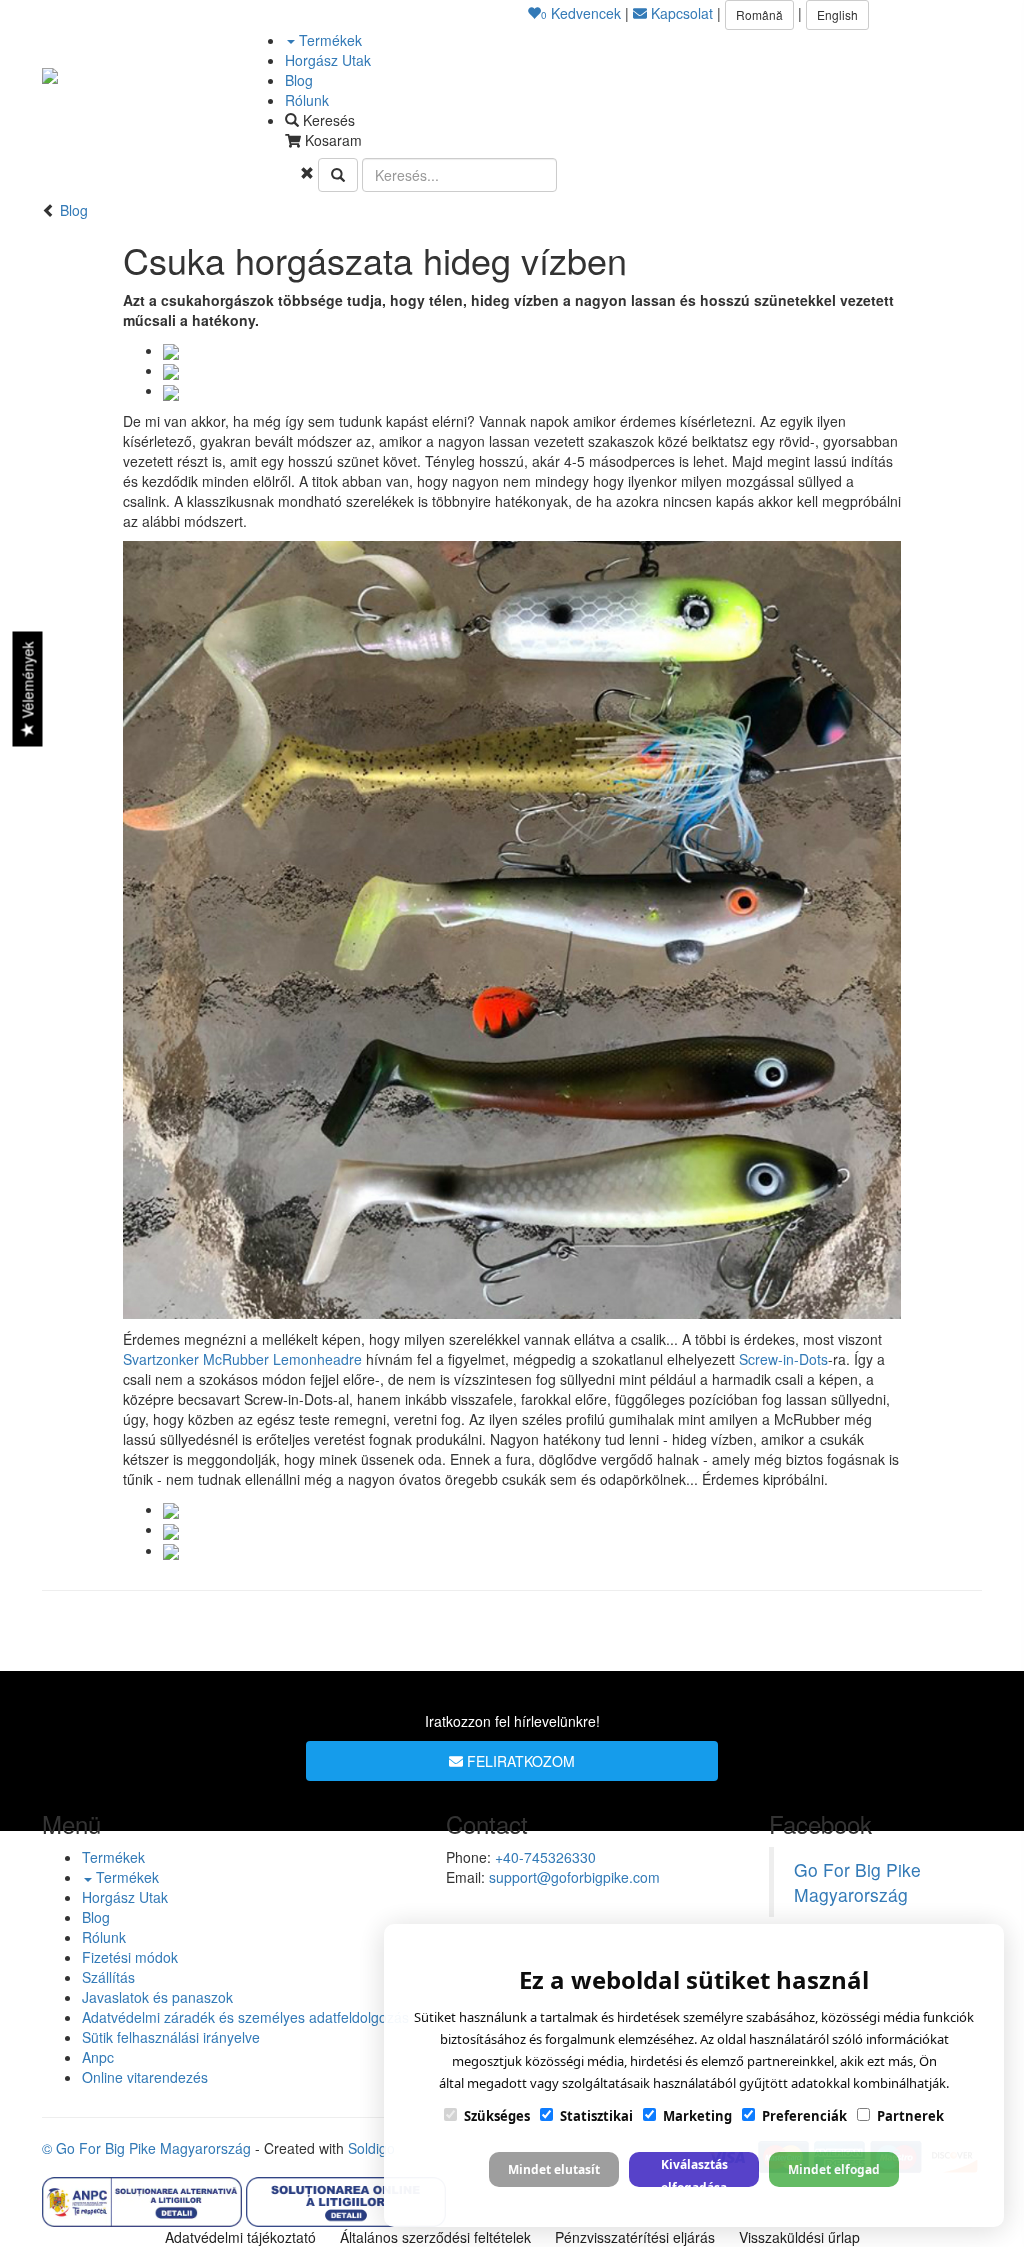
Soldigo (371, 2148)
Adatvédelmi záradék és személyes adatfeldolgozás (245, 2017)
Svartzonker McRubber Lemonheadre (242, 1359)
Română (759, 14)
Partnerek (910, 2116)
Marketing (697, 2116)
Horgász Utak (328, 60)
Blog (299, 80)
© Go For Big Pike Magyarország (146, 2148)
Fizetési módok (130, 1957)
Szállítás (108, 1977)
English (837, 14)
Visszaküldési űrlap (799, 2237)
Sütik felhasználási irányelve (171, 2037)
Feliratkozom (519, 1761)
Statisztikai (596, 2116)
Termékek (328, 40)
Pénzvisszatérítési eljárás (635, 2237)
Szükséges (497, 2116)
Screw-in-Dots (783, 1359)
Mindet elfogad (834, 2169)
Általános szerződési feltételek (435, 2237)
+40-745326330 (545, 1857)
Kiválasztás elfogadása (694, 2171)
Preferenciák (804, 2116)
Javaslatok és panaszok (157, 1997)
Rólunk (307, 100)
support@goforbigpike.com (574, 1877)
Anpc (98, 2057)
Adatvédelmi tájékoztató (240, 2237)
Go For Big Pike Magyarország (857, 1882)
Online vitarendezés (145, 2077)
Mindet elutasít (554, 2169)
